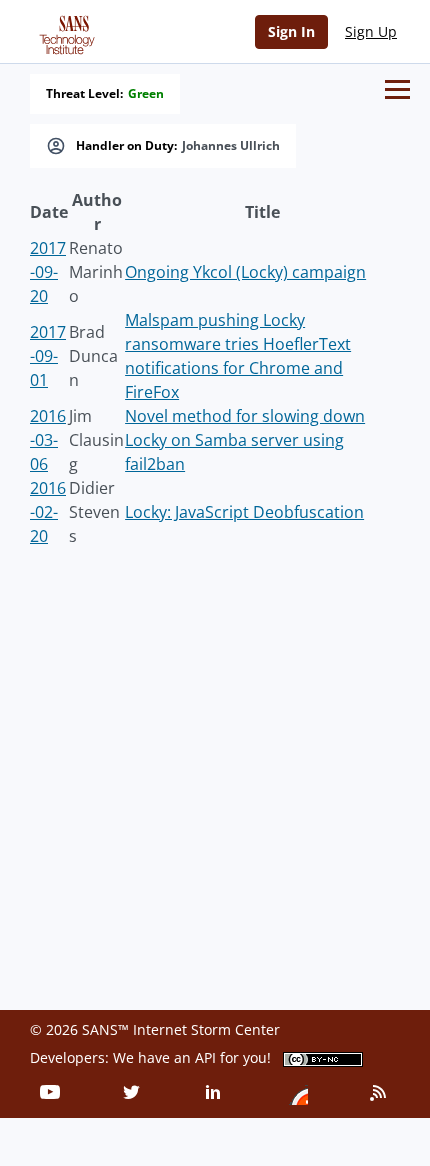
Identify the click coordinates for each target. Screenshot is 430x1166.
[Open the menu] (397, 89)
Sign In (291, 31)
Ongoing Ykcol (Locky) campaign (245, 272)
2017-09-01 (48, 356)
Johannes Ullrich (231, 146)
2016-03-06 (48, 440)
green (146, 94)
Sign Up (371, 31)
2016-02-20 (48, 512)
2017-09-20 (48, 272)
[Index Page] (64, 31)
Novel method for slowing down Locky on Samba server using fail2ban (245, 440)
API (205, 1057)
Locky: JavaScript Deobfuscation (244, 512)
